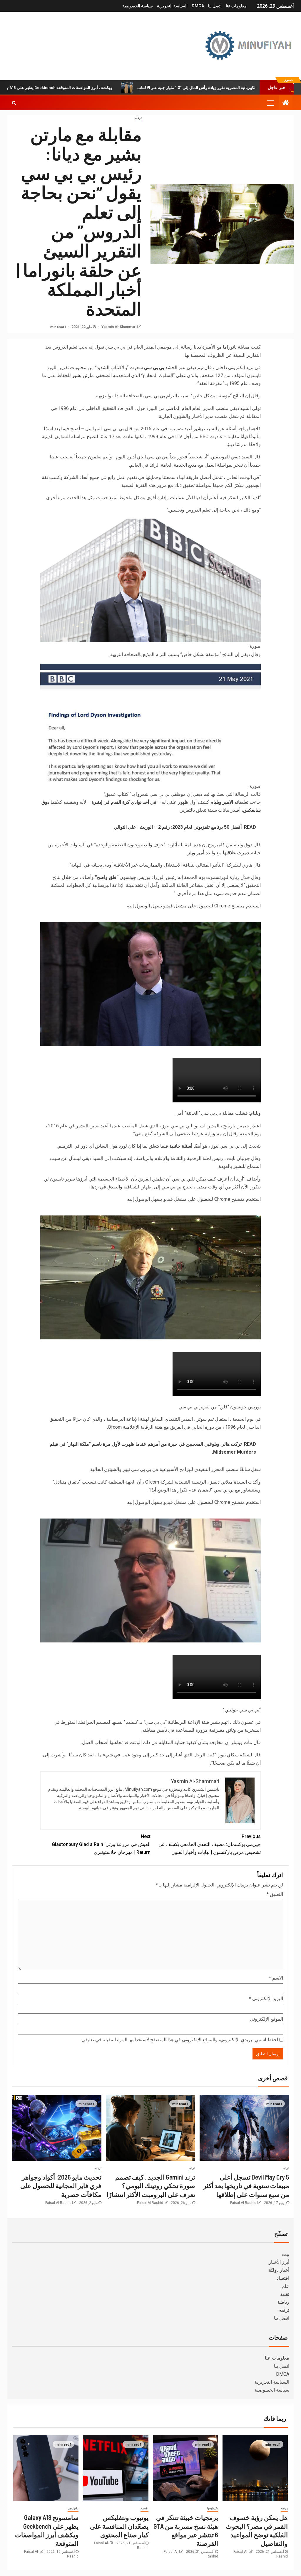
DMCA (198, 6)
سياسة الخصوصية (138, 6)
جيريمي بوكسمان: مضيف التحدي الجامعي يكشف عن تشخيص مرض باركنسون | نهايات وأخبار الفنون (210, 1844)
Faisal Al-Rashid (243, 2203)
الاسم (276, 1978)
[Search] (14, 103)
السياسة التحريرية (172, 6)
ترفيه (138, 118)
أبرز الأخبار (279, 2262)
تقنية (285, 2294)
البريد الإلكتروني (266, 1999)
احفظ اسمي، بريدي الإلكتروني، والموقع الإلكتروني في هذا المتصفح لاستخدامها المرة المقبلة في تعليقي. (179, 2040)
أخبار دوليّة (279, 2270)
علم (285, 2286)
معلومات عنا (236, 6)
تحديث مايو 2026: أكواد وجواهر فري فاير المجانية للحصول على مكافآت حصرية (61, 2186)
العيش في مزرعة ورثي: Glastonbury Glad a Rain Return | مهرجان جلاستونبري (101, 1844)
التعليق (275, 1894)
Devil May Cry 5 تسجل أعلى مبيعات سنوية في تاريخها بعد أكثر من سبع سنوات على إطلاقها (246, 2186)
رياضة (283, 2302)
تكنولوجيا (213, 2508)
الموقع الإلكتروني (266, 2019)
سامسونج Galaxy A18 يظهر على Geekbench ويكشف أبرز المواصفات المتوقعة (116, 87)
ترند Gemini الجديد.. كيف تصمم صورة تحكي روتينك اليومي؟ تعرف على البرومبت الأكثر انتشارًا (151, 2186)
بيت (286, 2254)
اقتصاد (283, 2278)
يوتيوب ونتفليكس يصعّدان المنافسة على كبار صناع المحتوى (119, 2526)
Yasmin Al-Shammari (118, 327)
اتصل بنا (215, 6)
